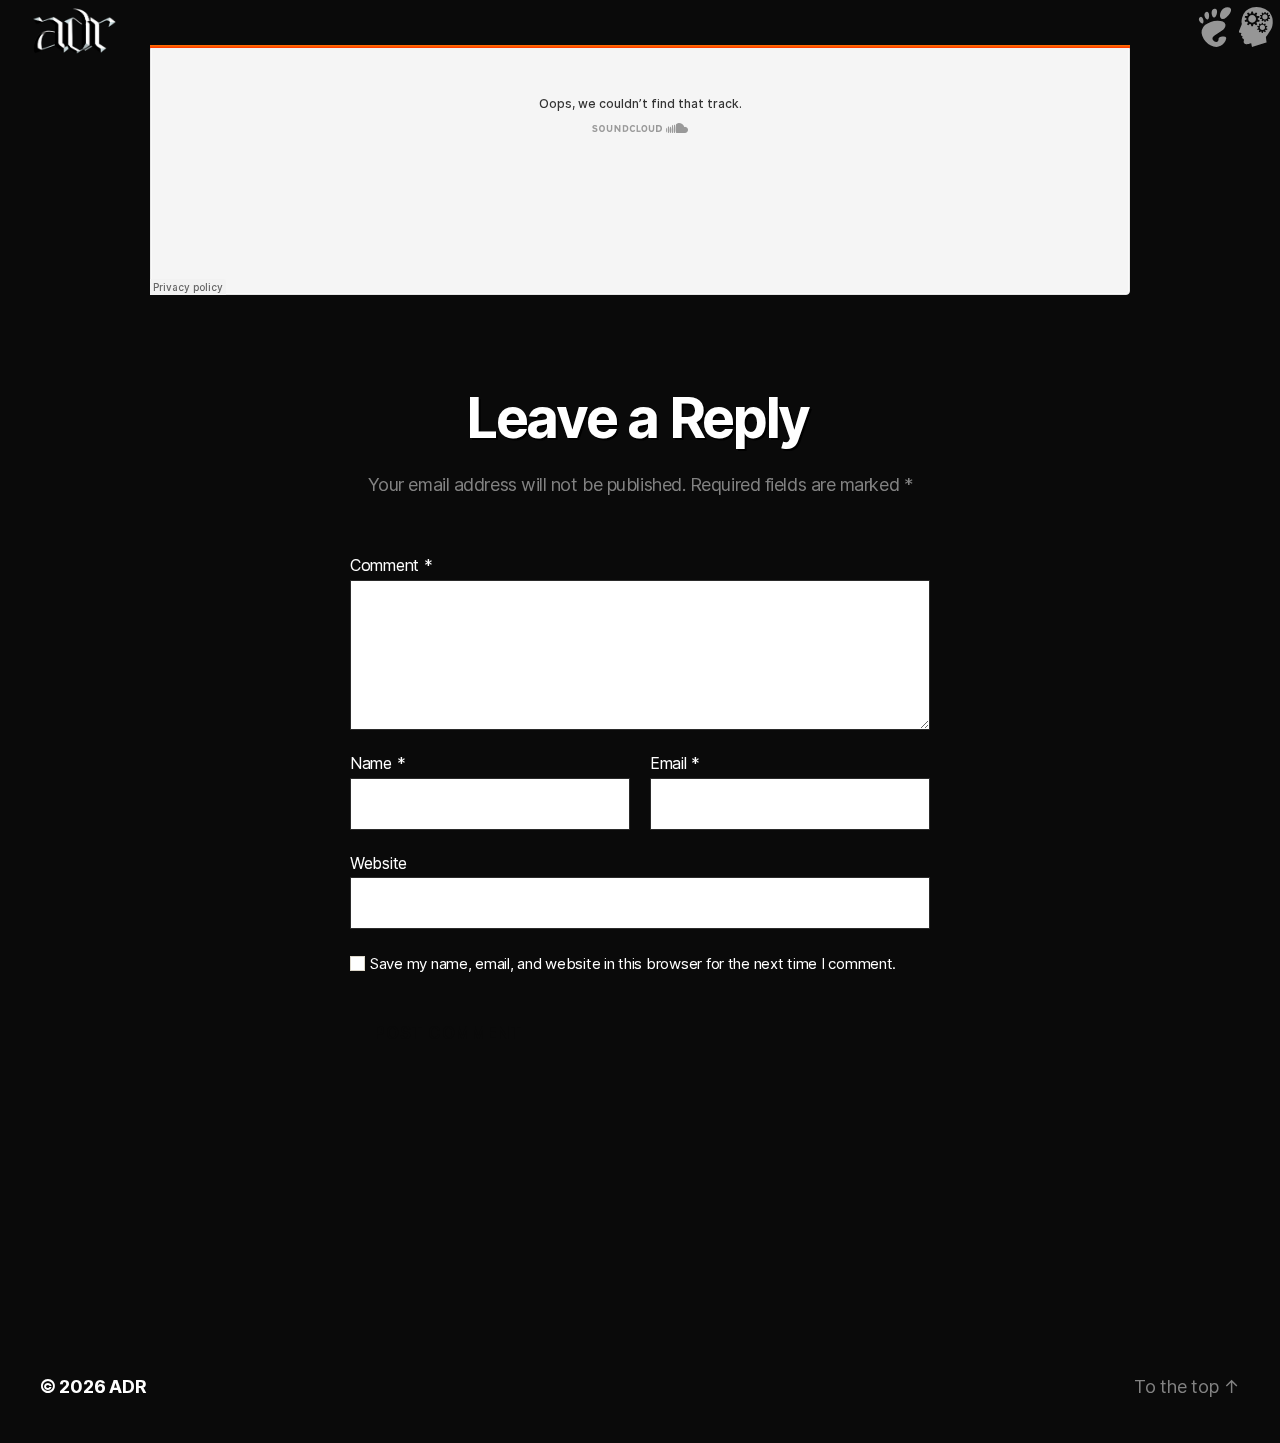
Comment (391, 566)
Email (675, 764)
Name (377, 764)
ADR (127, 1386)
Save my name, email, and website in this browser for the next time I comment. (633, 964)
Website (378, 862)
